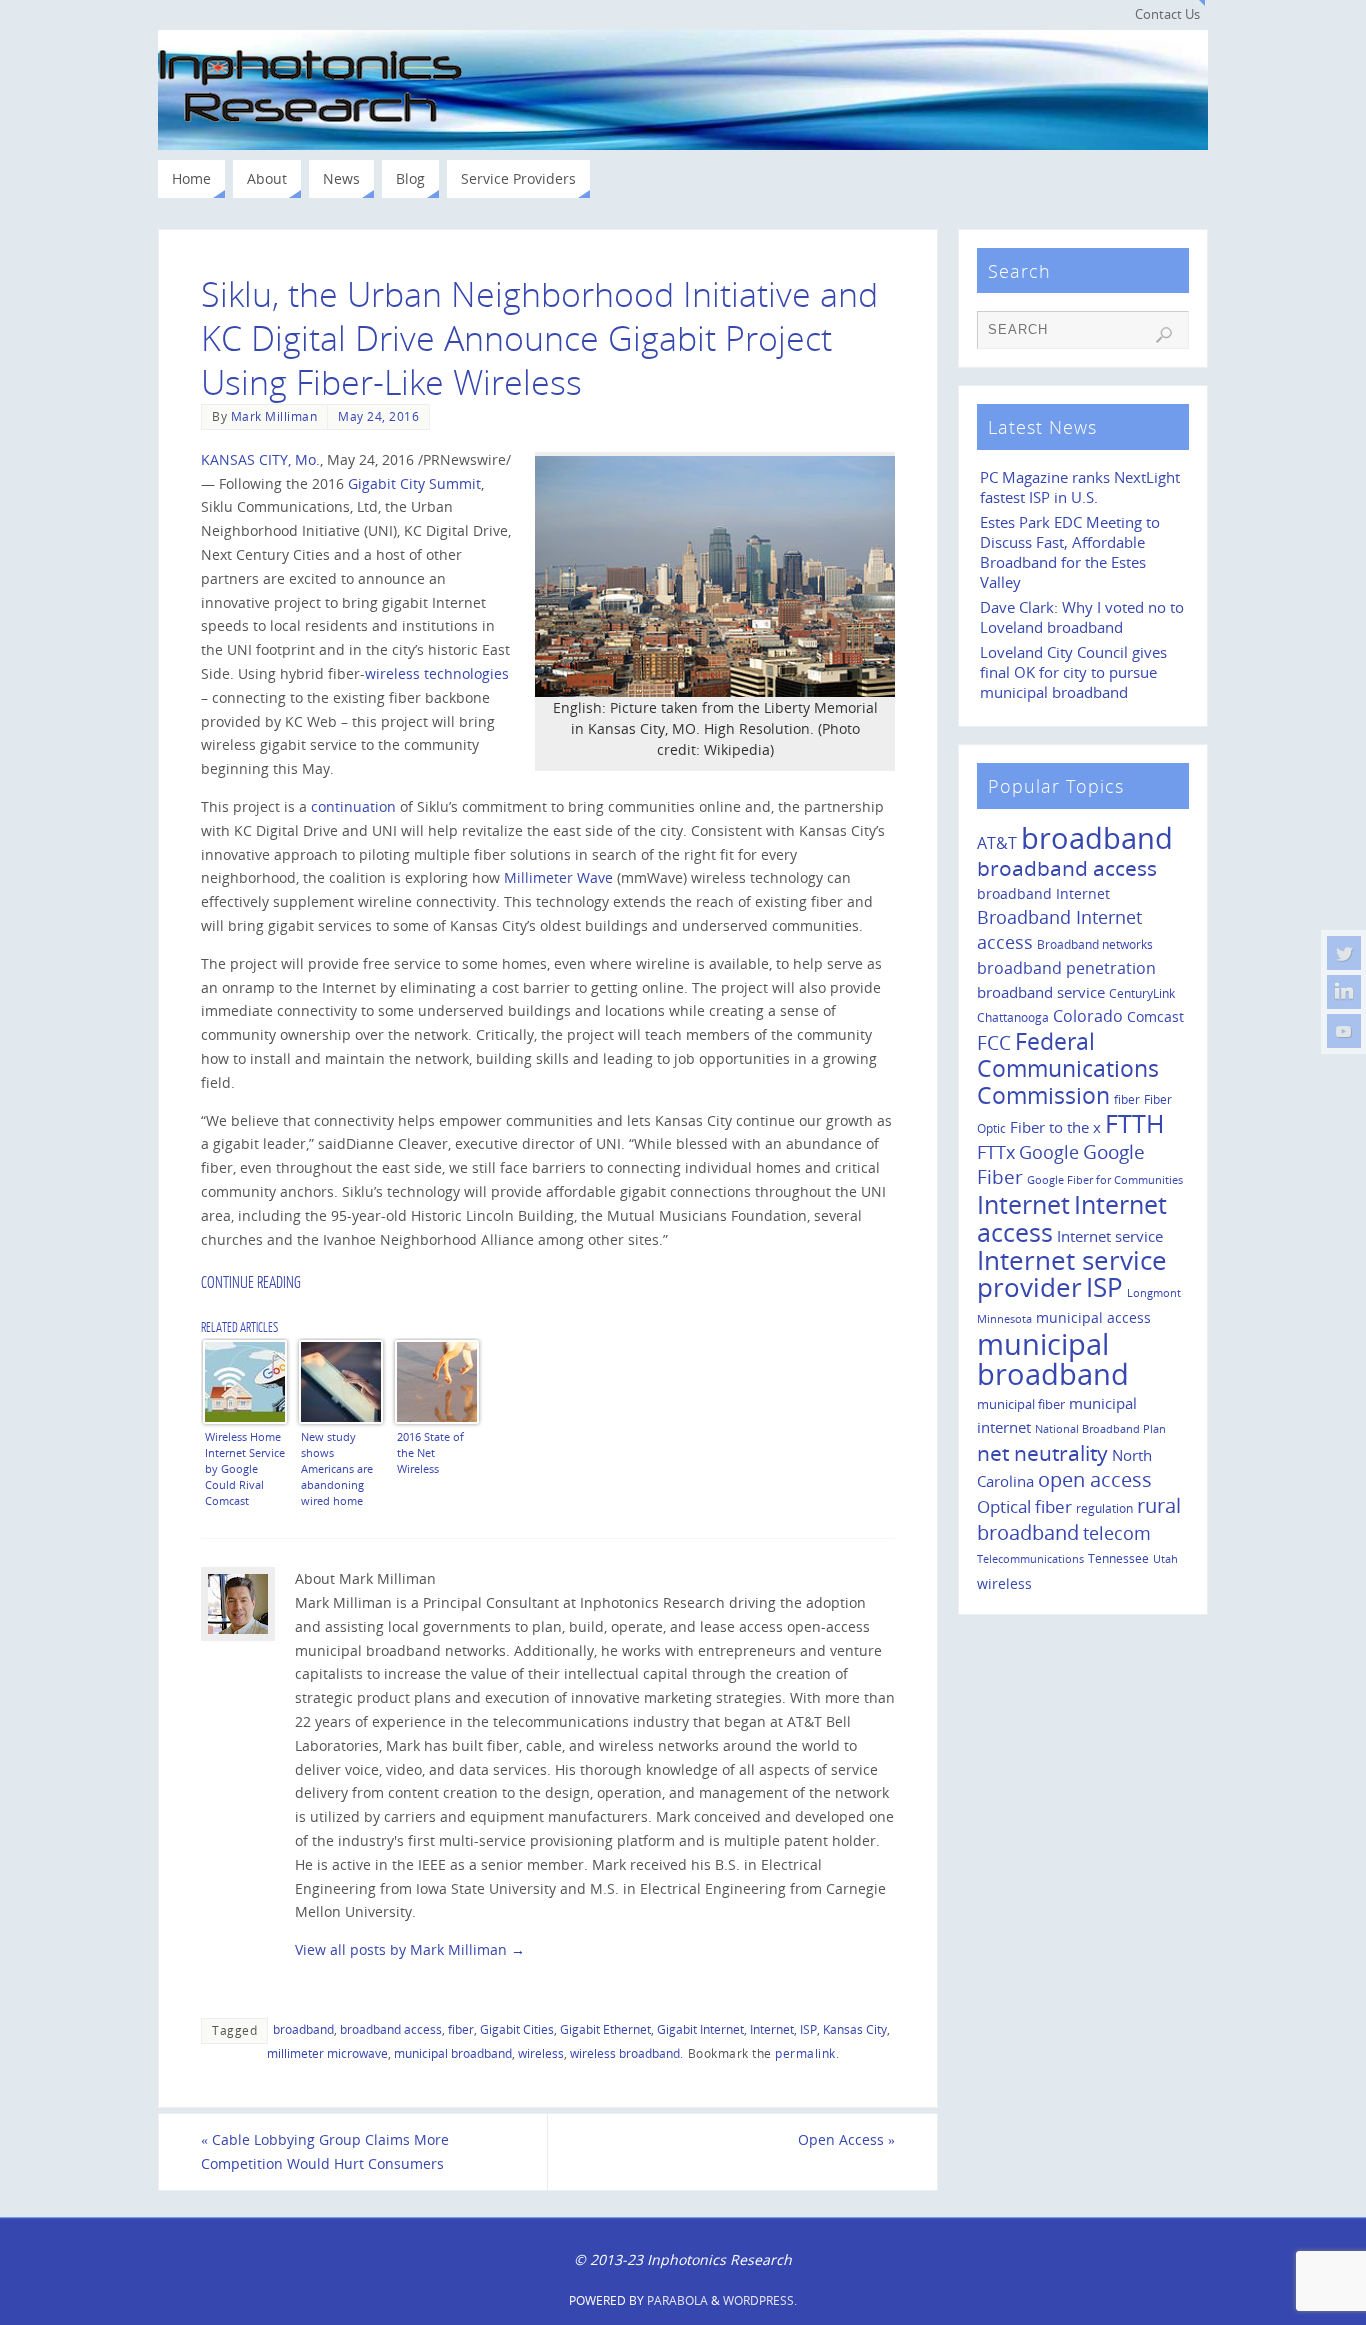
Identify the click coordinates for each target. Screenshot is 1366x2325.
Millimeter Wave (558, 877)
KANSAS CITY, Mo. (260, 459)
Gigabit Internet (700, 2029)
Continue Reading (251, 1283)
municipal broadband (453, 2053)
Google (1049, 1152)
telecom (1117, 1532)
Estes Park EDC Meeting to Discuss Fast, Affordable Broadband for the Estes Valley (1070, 552)
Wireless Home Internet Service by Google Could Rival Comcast (245, 1468)
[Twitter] (1344, 953)
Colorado (1088, 1016)
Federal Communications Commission (1068, 1068)
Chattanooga (1013, 1017)
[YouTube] (1344, 1031)
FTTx (996, 1151)
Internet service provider (1072, 1274)
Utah (1165, 1559)
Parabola (677, 2300)
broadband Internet (1043, 893)
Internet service (1110, 1236)
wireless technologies (437, 673)
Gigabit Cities (517, 2029)
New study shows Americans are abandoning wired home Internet (337, 1468)
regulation (1104, 1508)
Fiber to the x (1055, 1127)
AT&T (997, 843)
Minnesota (1004, 1319)
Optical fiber (1024, 1506)
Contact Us (1167, 14)
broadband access (391, 2029)
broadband (303, 2029)
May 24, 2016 (378, 416)
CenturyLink (1142, 993)
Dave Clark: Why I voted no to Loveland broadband (1082, 617)
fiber (461, 2029)
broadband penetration (1066, 968)
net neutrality (1042, 1452)
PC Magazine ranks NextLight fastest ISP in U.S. (1080, 487)
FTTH (1134, 1123)
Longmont (1154, 1293)
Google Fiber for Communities (1105, 1180)
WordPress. (760, 2300)
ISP (808, 2029)
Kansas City (855, 2029)
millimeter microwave (327, 2053)
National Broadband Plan (1100, 1428)
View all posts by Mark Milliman (410, 1949)
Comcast (1155, 1016)
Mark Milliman (274, 416)
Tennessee (1118, 1558)
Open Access (846, 2139)
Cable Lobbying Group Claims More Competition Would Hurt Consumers (325, 2151)
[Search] (1164, 335)
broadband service (1041, 992)
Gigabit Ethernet (605, 2029)
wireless (541, 2053)
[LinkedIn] (1344, 992)
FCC (994, 1043)
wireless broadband (625, 2053)
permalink (805, 2053)
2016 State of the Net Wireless (430, 1452)
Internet (772, 2029)
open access (1095, 1479)
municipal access (1093, 1317)
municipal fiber (1021, 1404)
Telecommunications (1030, 1559)
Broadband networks (1095, 944)
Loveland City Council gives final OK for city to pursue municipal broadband (1073, 672)
